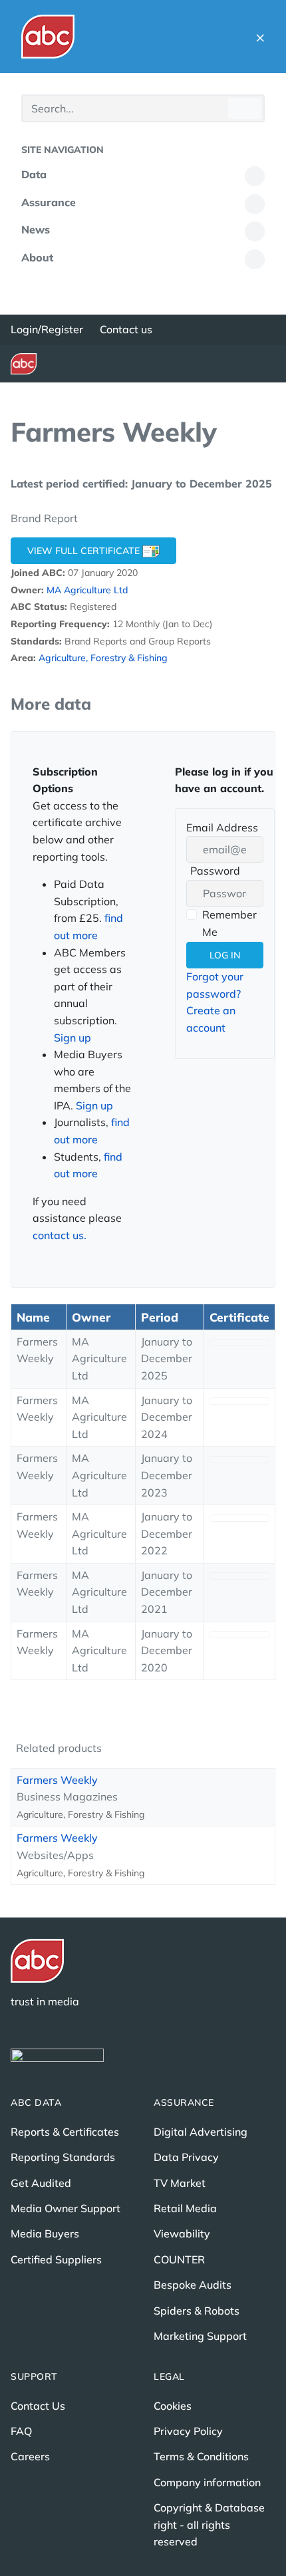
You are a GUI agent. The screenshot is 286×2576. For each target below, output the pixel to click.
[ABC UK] (48, 37)
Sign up (72, 1038)
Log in (225, 955)
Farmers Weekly (57, 1780)
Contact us (126, 329)
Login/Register (47, 329)
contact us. (60, 1235)
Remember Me (229, 923)
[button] (260, 37)
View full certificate (85, 551)
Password (213, 872)
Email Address (222, 827)
